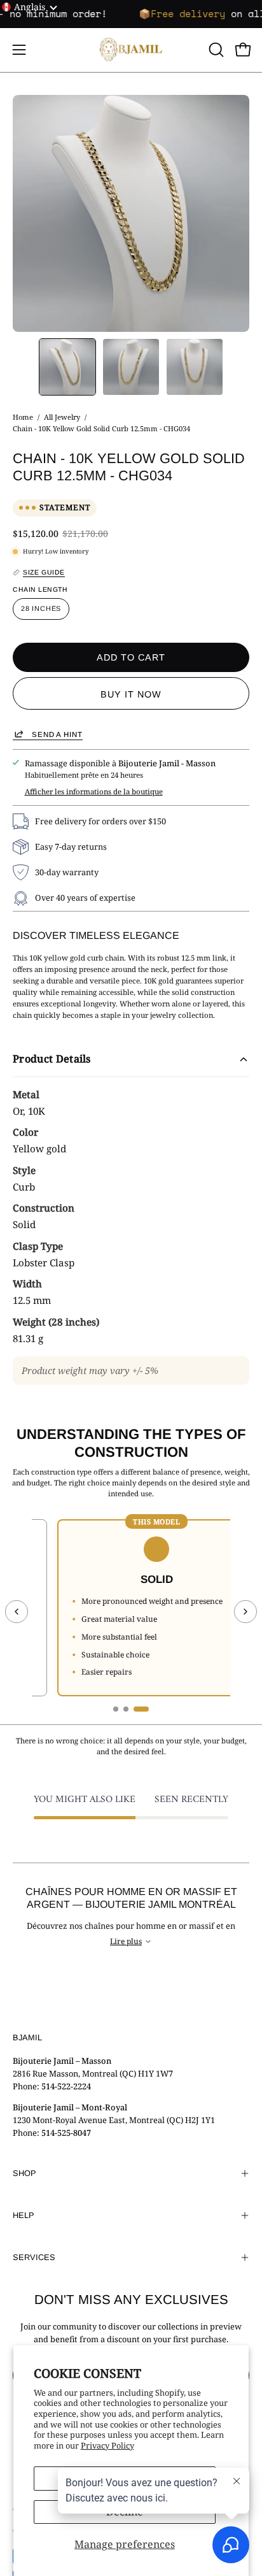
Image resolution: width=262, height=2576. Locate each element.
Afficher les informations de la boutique (94, 791)
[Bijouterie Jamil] (131, 50)
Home (23, 417)
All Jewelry (62, 417)
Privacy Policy (107, 2445)
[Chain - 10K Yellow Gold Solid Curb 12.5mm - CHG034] (67, 367)
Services (34, 2257)
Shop (24, 2173)
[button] (215, 50)
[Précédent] (17, 1612)
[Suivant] (245, 1612)
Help (24, 2215)
